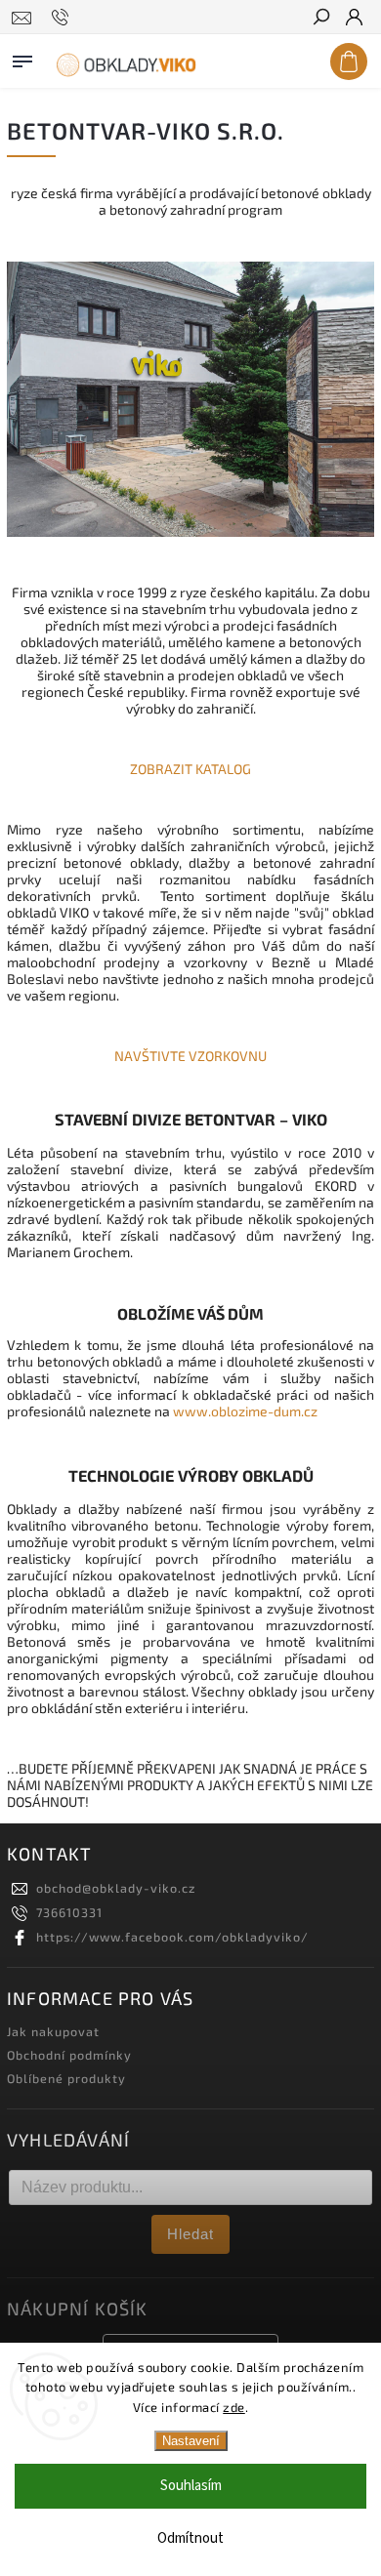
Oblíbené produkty (66, 2078)
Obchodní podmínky (69, 2055)
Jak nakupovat (53, 2031)
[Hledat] (320, 19)
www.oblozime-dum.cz (245, 1411)
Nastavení (191, 2441)
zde (234, 2407)
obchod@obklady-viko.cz (116, 1888)
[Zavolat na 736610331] (63, 18)
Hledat (190, 2234)
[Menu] (22, 58)
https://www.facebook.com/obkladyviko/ (172, 1937)
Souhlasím (191, 2486)
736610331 (69, 1912)
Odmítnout (190, 2538)
